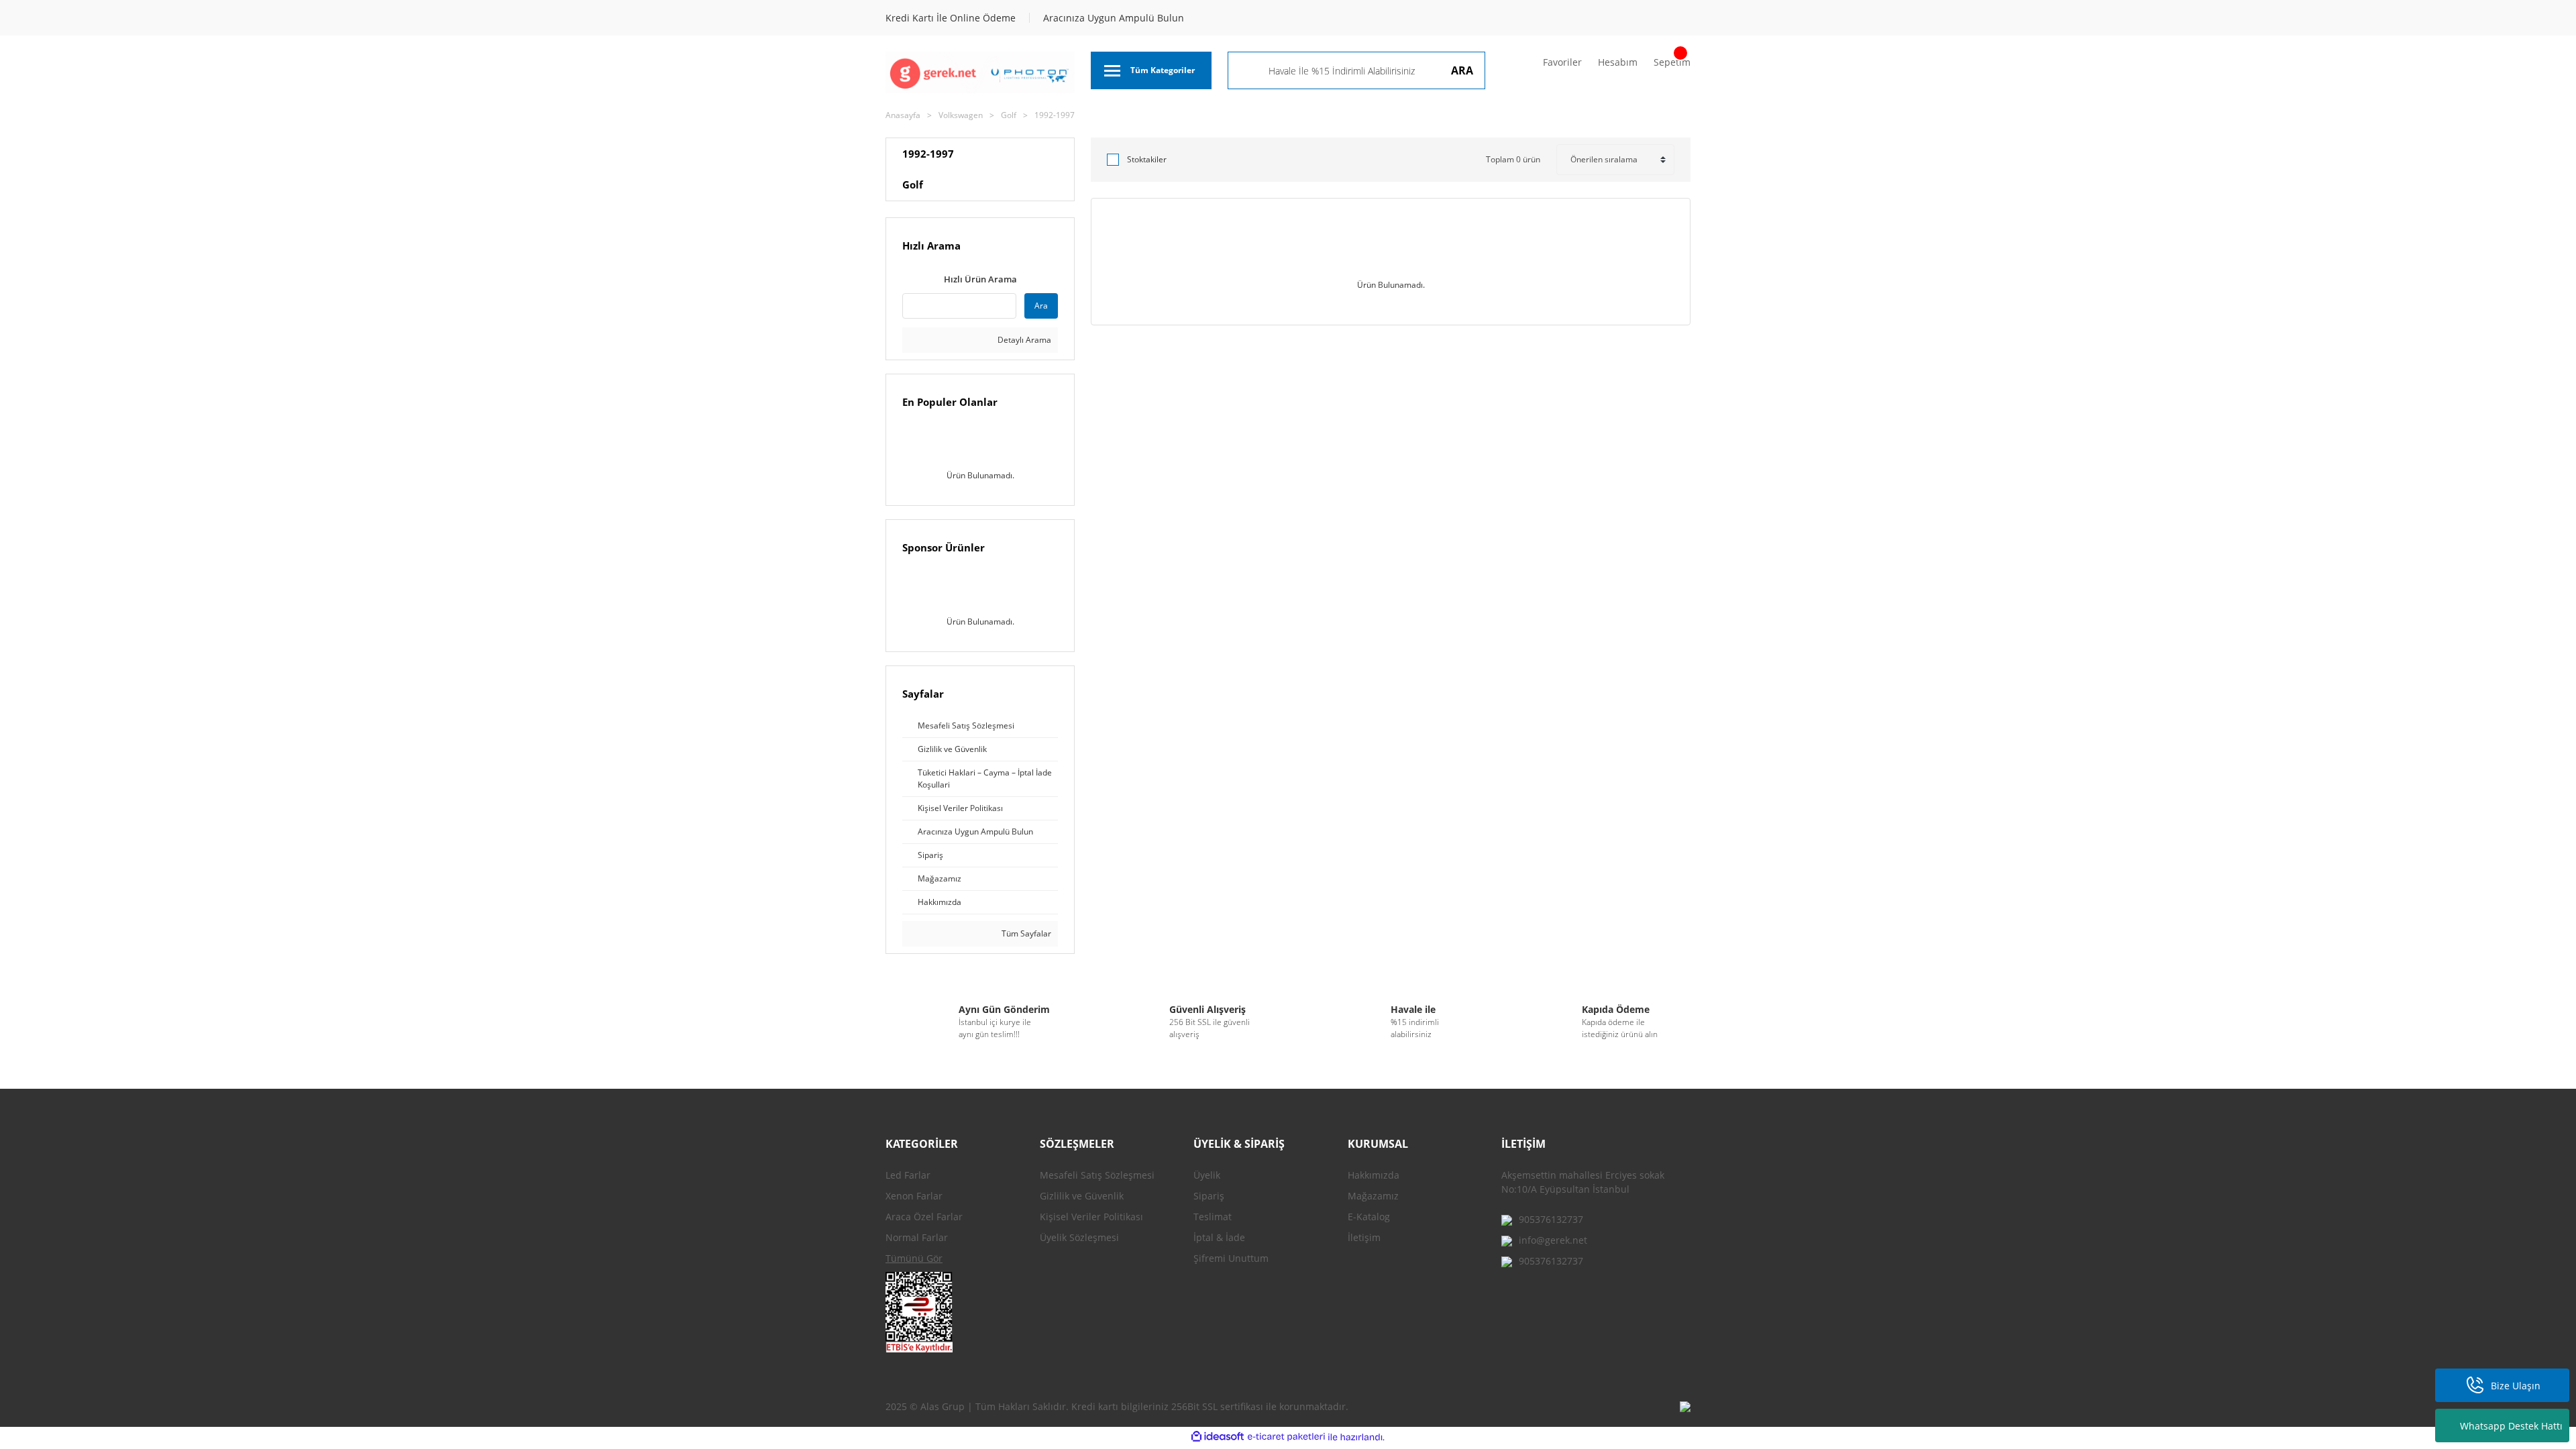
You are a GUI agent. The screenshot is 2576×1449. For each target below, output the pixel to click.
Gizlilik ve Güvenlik (1082, 1196)
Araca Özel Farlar (924, 1217)
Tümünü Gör (914, 1258)
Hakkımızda (1374, 1175)
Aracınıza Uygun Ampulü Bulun (1114, 18)
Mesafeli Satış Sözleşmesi (1097, 1175)
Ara (1041, 306)
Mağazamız (1373, 1196)
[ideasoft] (1218, 1437)
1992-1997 (1055, 115)
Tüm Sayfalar (1025, 933)
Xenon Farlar (914, 1196)
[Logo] (980, 72)
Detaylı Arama (1023, 340)
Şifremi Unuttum (1231, 1258)
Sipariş (1209, 1196)
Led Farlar (908, 1175)
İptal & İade (1219, 1237)
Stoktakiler (1147, 159)
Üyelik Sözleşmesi (1079, 1237)
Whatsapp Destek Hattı (2511, 1426)
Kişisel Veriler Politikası (1091, 1217)
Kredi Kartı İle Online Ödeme (951, 18)
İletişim (1364, 1237)
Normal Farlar (917, 1237)
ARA (1462, 70)
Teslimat (1213, 1217)
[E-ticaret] (1286, 1437)
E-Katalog (1369, 1217)
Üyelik (1207, 1175)
